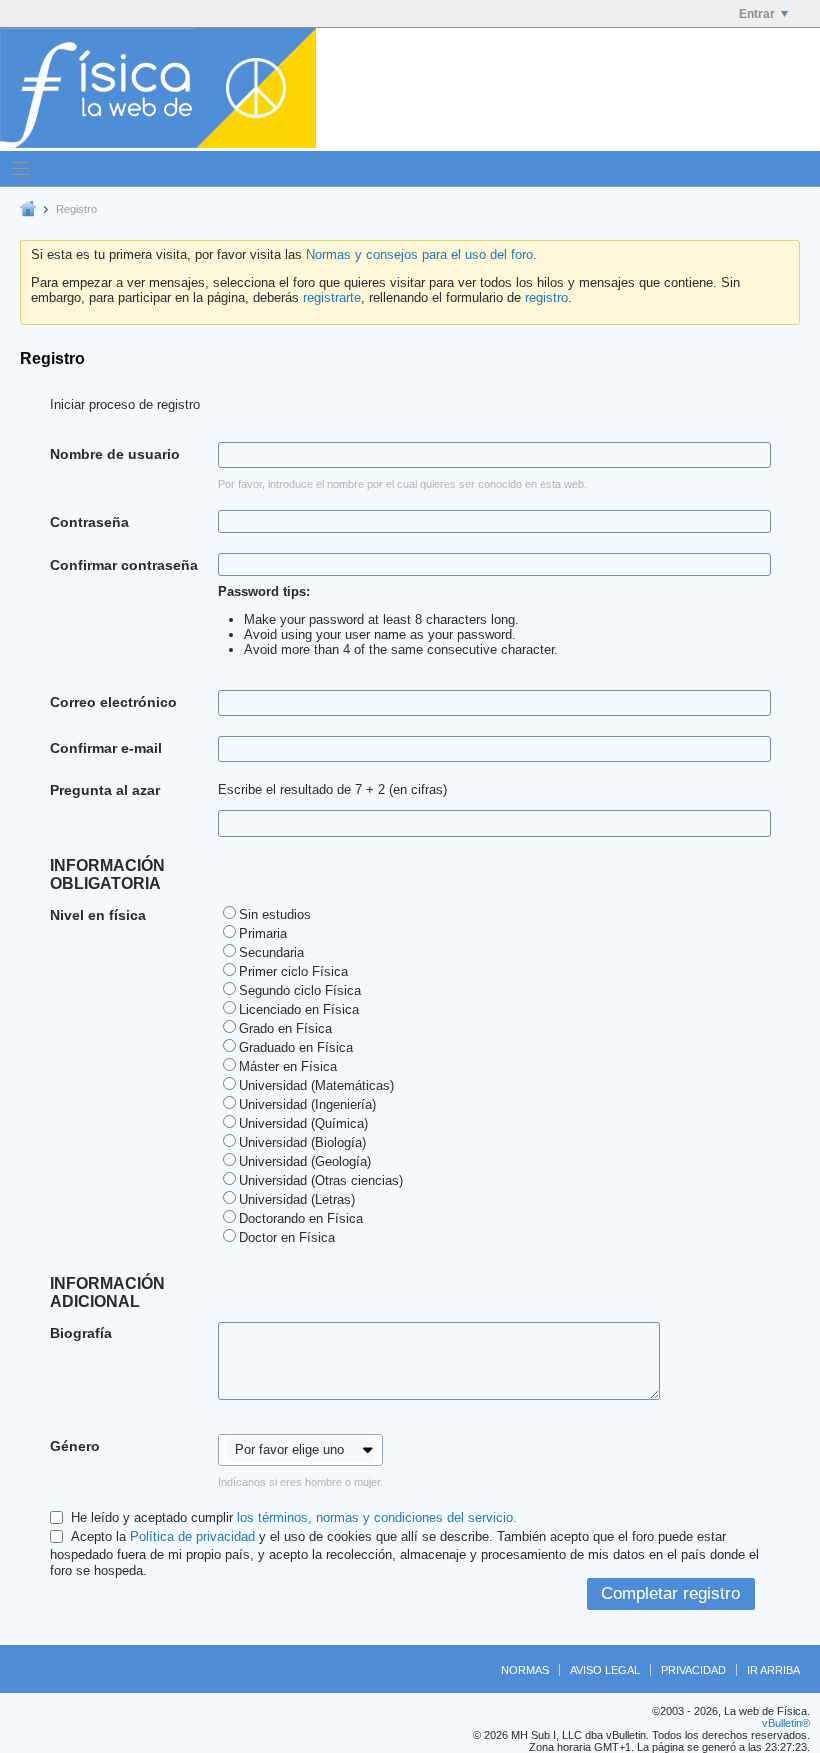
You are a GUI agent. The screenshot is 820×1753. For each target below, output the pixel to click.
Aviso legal (605, 1670)
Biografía (81, 1333)
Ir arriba (773, 1670)
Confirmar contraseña (124, 565)
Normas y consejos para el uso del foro (419, 254)
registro (546, 297)
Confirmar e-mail (106, 748)
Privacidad (693, 1670)
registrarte (332, 297)
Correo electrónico (113, 702)
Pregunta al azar (105, 790)
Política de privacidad (192, 1536)
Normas (525, 1670)
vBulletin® (786, 1723)
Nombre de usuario (115, 454)
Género (75, 1446)
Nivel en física (98, 915)
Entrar (757, 14)
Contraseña (89, 522)
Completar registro (670, 1593)
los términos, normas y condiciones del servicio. (377, 1517)
